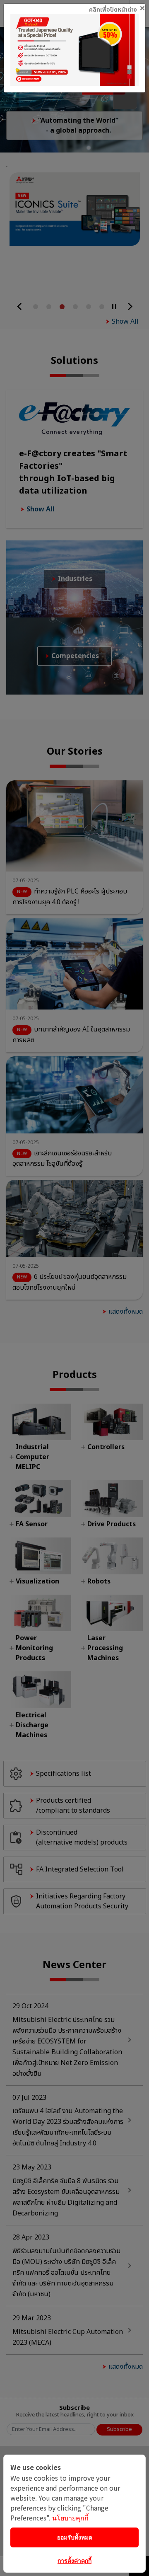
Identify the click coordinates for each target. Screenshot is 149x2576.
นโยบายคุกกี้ (70, 2518)
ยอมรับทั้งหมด (75, 2537)
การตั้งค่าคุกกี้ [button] (74, 2560)
